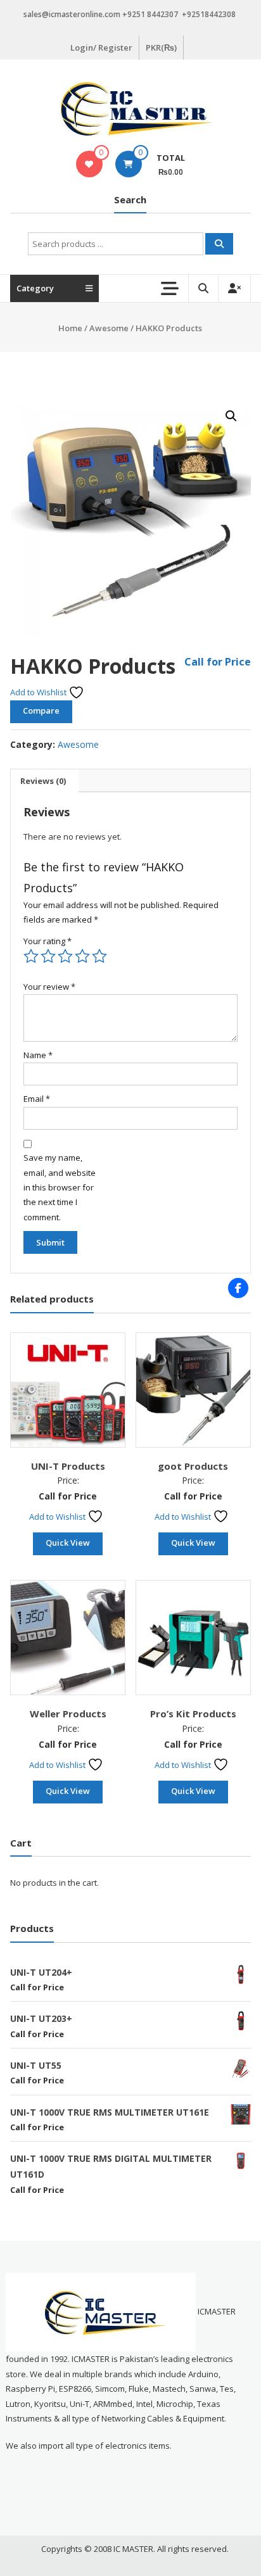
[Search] (219, 244)
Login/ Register (101, 47)
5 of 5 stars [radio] (99, 956)
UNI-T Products (68, 1466)
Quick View (68, 1543)
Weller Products (68, 1714)
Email (37, 1099)
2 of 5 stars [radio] (48, 956)
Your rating (48, 941)
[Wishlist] (89, 164)
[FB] (238, 1288)
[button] (231, 416)
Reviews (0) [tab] (43, 781)
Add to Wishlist (39, 692)
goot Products (193, 1466)
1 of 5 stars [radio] (31, 956)
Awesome (109, 328)
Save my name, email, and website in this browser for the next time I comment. (60, 1187)
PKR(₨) (161, 47)
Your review (49, 987)
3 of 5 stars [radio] (65, 956)
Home (70, 328)
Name (38, 1055)
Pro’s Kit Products (193, 1714)
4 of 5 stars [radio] (82, 956)
